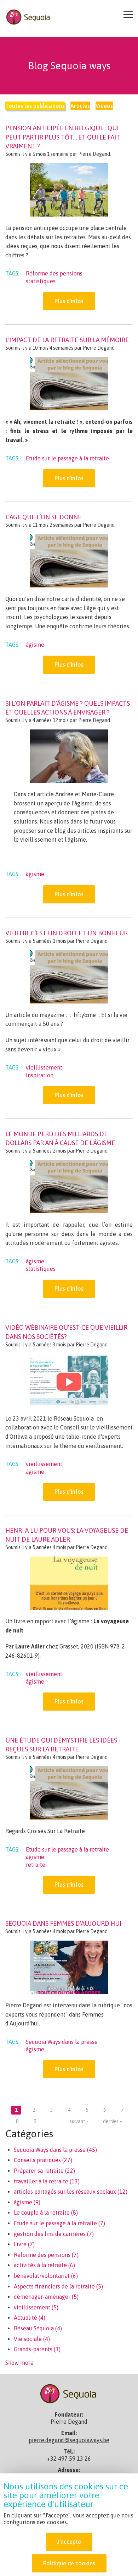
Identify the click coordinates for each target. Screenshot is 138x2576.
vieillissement (44, 1067)
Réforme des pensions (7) (46, 2255)
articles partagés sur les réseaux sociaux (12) (71, 2192)
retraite (36, 1865)
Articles (80, 106)
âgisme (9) (27, 2202)
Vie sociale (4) (32, 2339)
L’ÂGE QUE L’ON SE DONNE (43, 517)
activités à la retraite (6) (44, 2265)
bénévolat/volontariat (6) (46, 2276)
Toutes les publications (35, 106)
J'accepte (69, 2542)
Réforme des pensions (54, 273)
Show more (19, 2363)
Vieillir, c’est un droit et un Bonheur (67, 933)
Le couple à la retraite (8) (46, 2213)
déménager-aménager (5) (46, 2297)
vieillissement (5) (36, 2307)
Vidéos (104, 106)
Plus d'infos (69, 301)
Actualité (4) (30, 2318)
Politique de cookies (69, 2563)
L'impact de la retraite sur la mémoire (67, 340)
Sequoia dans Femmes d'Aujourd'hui (63, 1923)
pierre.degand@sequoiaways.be (69, 2440)
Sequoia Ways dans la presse (62, 2042)
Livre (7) (24, 2244)
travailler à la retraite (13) (47, 2181)
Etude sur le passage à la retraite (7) (59, 2223)
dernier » (113, 2121)
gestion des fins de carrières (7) (54, 2234)
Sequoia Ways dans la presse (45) (55, 2150)
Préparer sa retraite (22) (44, 2171)
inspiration (40, 1075)
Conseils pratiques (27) (43, 2160)
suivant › (79, 2121)
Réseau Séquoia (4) (38, 2328)
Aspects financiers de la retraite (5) (58, 2286)
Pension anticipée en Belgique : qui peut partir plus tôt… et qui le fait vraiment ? (63, 137)
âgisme (35, 645)
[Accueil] (29, 16)
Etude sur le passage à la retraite (67, 458)
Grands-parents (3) (37, 2349)
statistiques (41, 281)
